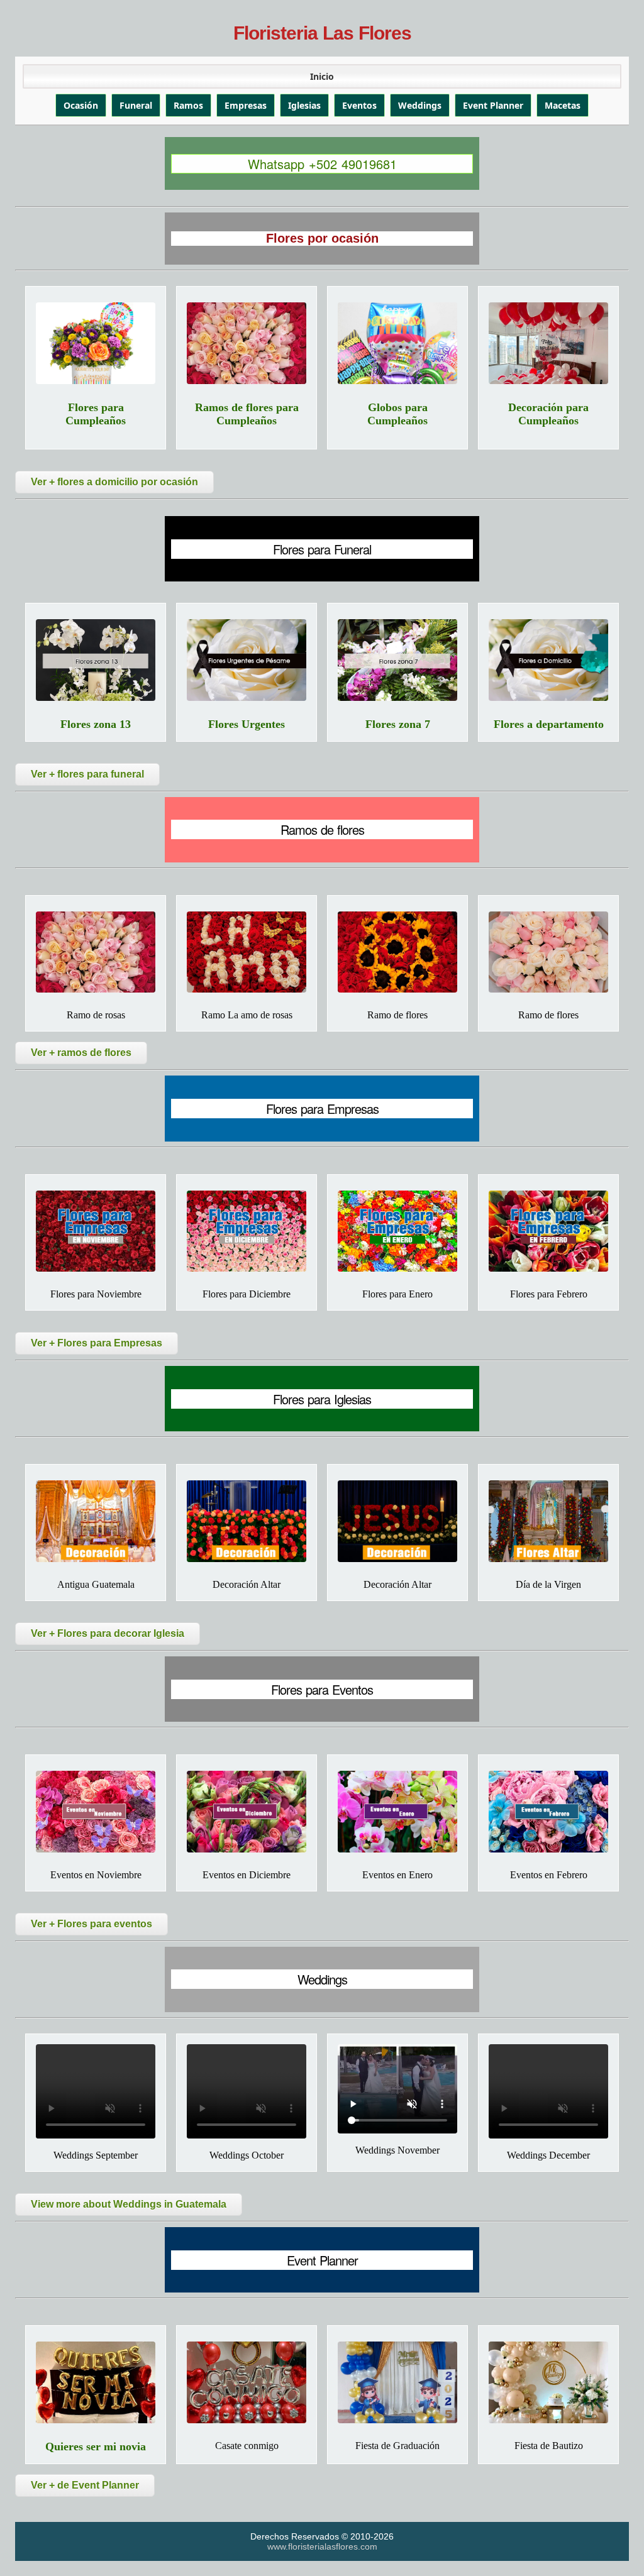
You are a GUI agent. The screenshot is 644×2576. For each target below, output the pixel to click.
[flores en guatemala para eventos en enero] (397, 1812)
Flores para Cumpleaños (96, 414)
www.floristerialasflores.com (322, 2546)
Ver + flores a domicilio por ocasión (114, 482)
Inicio (322, 76)
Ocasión (81, 105)
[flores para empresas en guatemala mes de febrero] (548, 1231)
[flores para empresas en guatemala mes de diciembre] (247, 1231)
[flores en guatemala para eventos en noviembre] (96, 1812)
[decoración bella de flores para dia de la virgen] (548, 1521)
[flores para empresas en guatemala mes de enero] (397, 1231)
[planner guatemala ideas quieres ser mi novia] (96, 2382)
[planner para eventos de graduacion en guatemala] (397, 2382)
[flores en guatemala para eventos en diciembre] (247, 1812)
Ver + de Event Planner (85, 2485)
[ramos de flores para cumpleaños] (247, 343)
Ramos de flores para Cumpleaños (247, 414)
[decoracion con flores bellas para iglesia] (247, 1521)
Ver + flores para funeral (87, 774)
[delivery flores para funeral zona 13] (96, 660)
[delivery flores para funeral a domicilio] (548, 660)
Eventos (359, 105)
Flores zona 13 (96, 724)
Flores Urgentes (247, 724)
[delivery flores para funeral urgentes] (247, 660)
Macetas (563, 105)
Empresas (246, 105)
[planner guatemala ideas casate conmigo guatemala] (247, 2382)
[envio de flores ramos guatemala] (397, 952)
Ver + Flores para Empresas (97, 1343)
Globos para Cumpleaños (397, 414)
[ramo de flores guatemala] (548, 952)
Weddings (420, 105)
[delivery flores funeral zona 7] (397, 660)
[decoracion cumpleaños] (548, 343)
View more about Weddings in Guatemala (129, 2204)
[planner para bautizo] (548, 2382)
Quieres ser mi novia (96, 2447)
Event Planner (493, 105)
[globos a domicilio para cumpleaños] (397, 343)
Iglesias (304, 105)
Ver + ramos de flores (81, 1053)
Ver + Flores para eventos (92, 1924)
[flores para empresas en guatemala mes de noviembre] (96, 1231)
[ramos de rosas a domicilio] (96, 952)
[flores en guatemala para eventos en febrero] (548, 1812)
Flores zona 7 (398, 724)
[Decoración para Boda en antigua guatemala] (96, 1521)
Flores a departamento (549, 724)
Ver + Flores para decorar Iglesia (108, 1633)
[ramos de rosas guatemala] (247, 952)
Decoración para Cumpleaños (548, 414)
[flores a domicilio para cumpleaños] (96, 343)
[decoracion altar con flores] (397, 1521)
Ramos (188, 105)
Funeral (136, 105)
